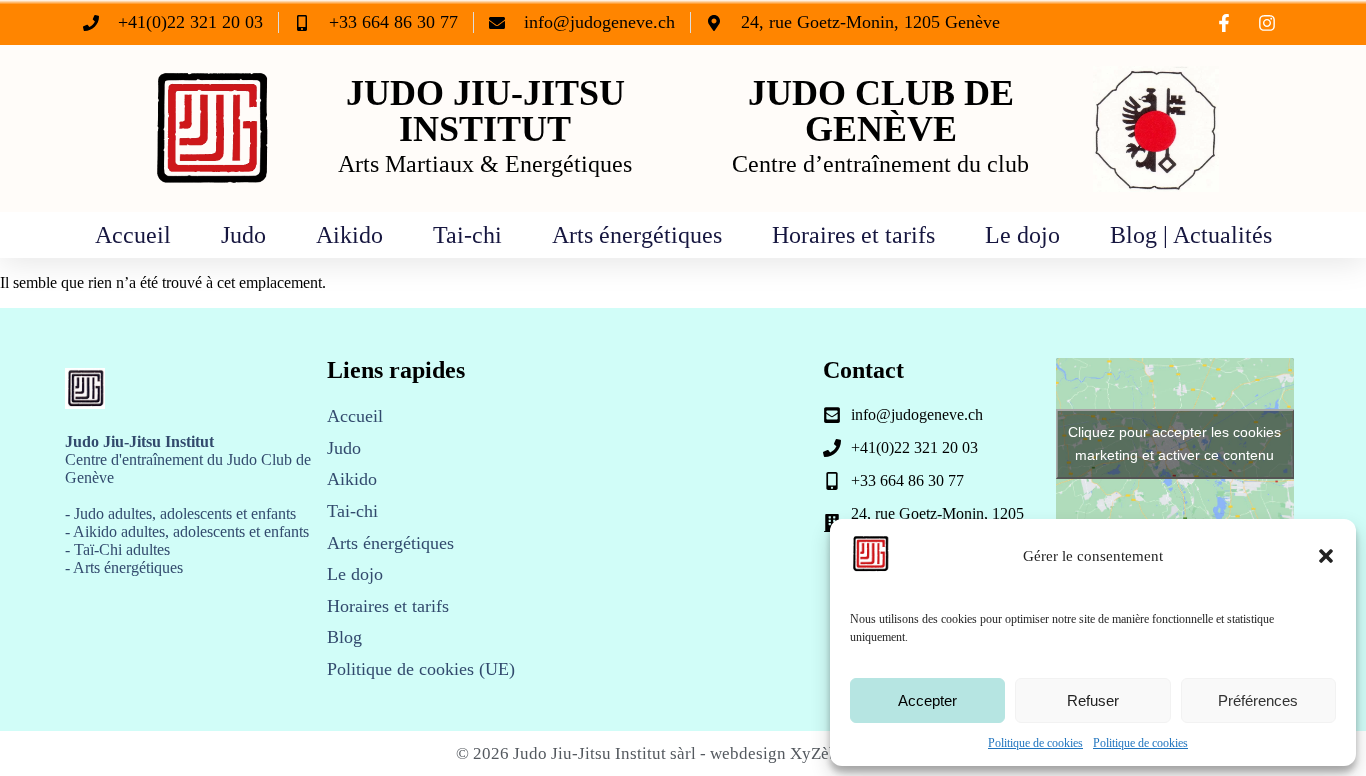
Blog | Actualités (1191, 235)
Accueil (133, 235)
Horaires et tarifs (853, 235)
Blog (344, 637)
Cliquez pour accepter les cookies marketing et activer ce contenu (1174, 443)
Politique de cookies (1035, 743)
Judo (243, 235)
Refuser (1093, 700)
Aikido (349, 235)
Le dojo (1022, 235)
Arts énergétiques (637, 235)
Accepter (927, 700)
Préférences (1258, 700)
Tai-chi (467, 235)
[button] (1326, 556)
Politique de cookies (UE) (421, 669)
